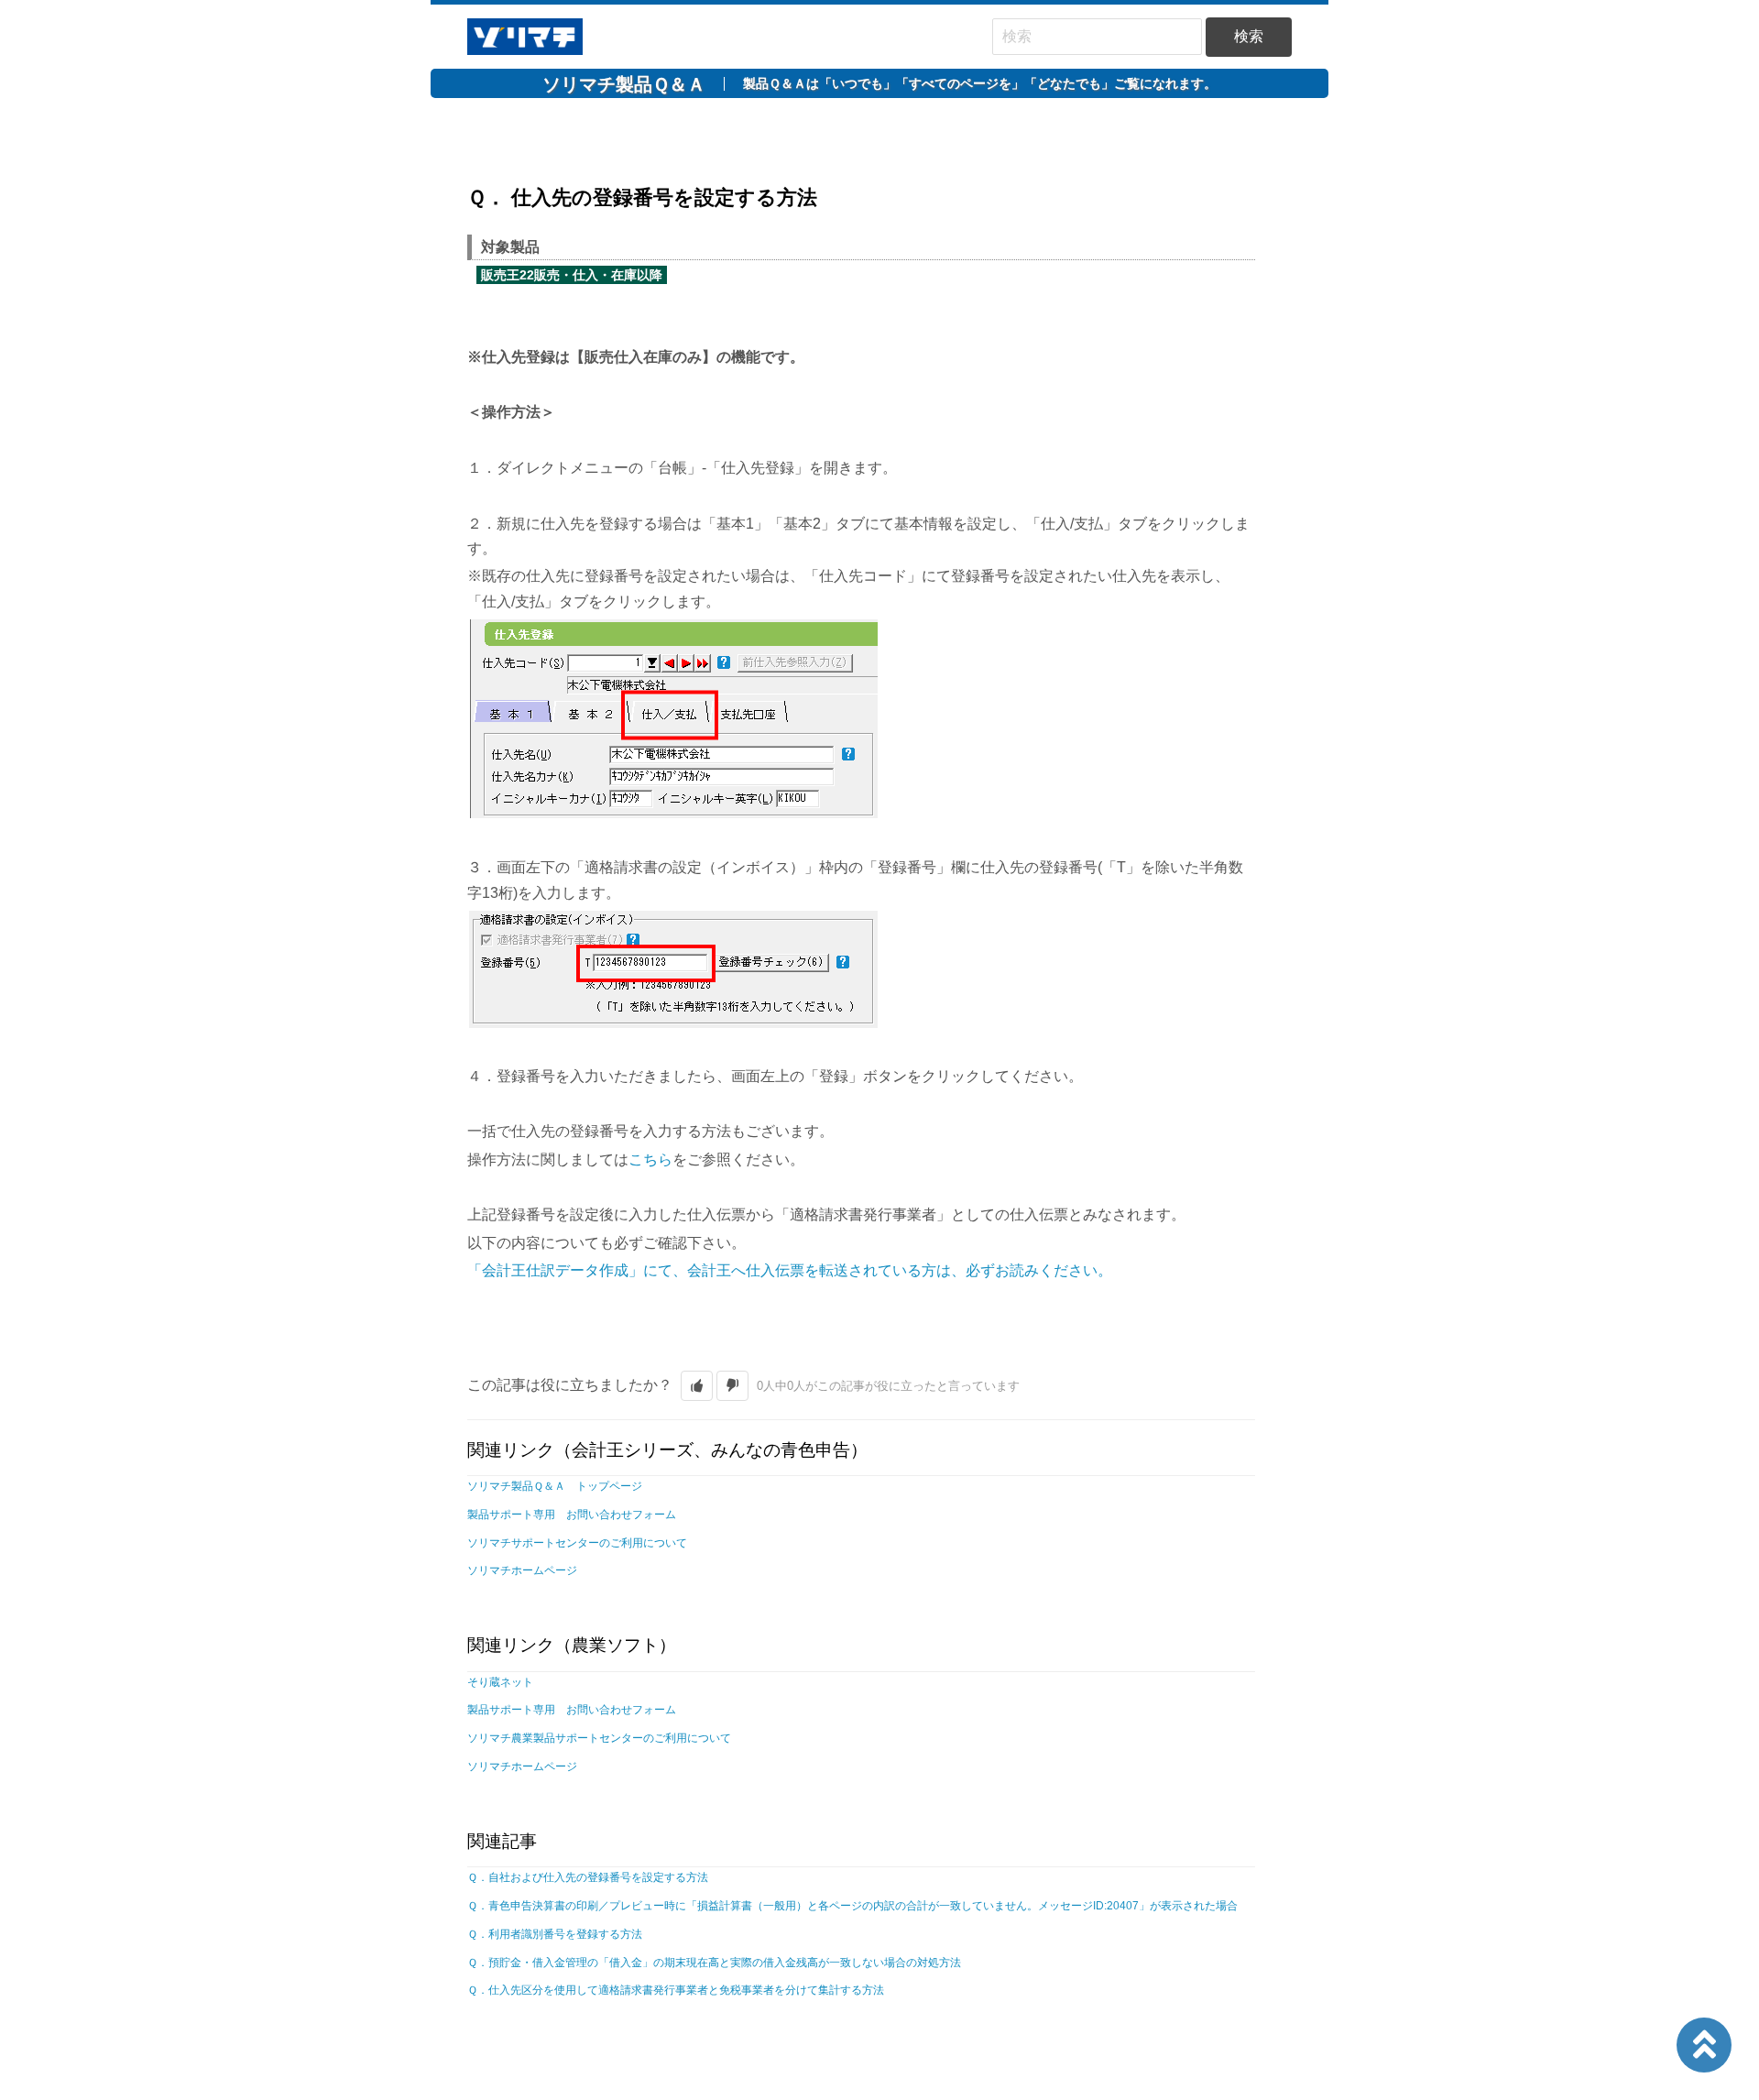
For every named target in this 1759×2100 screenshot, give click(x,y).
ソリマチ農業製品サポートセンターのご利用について (599, 1738)
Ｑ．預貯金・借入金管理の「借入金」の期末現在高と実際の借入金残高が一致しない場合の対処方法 (714, 1963)
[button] (697, 1386)
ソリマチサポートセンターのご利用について (577, 1543)
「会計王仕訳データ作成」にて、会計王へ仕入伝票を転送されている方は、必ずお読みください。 (790, 1270)
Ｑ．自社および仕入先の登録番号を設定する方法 (588, 1877)
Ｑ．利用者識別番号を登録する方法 (555, 1934)
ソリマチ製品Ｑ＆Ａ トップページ (555, 1486)
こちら (650, 1159)
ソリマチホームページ (522, 1570)
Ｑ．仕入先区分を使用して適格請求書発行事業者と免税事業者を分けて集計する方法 (676, 1990)
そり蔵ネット (500, 1682)
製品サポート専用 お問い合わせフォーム (572, 1515)
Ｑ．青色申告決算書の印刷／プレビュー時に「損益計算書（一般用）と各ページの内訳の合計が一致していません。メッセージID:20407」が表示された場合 (852, 1906)
